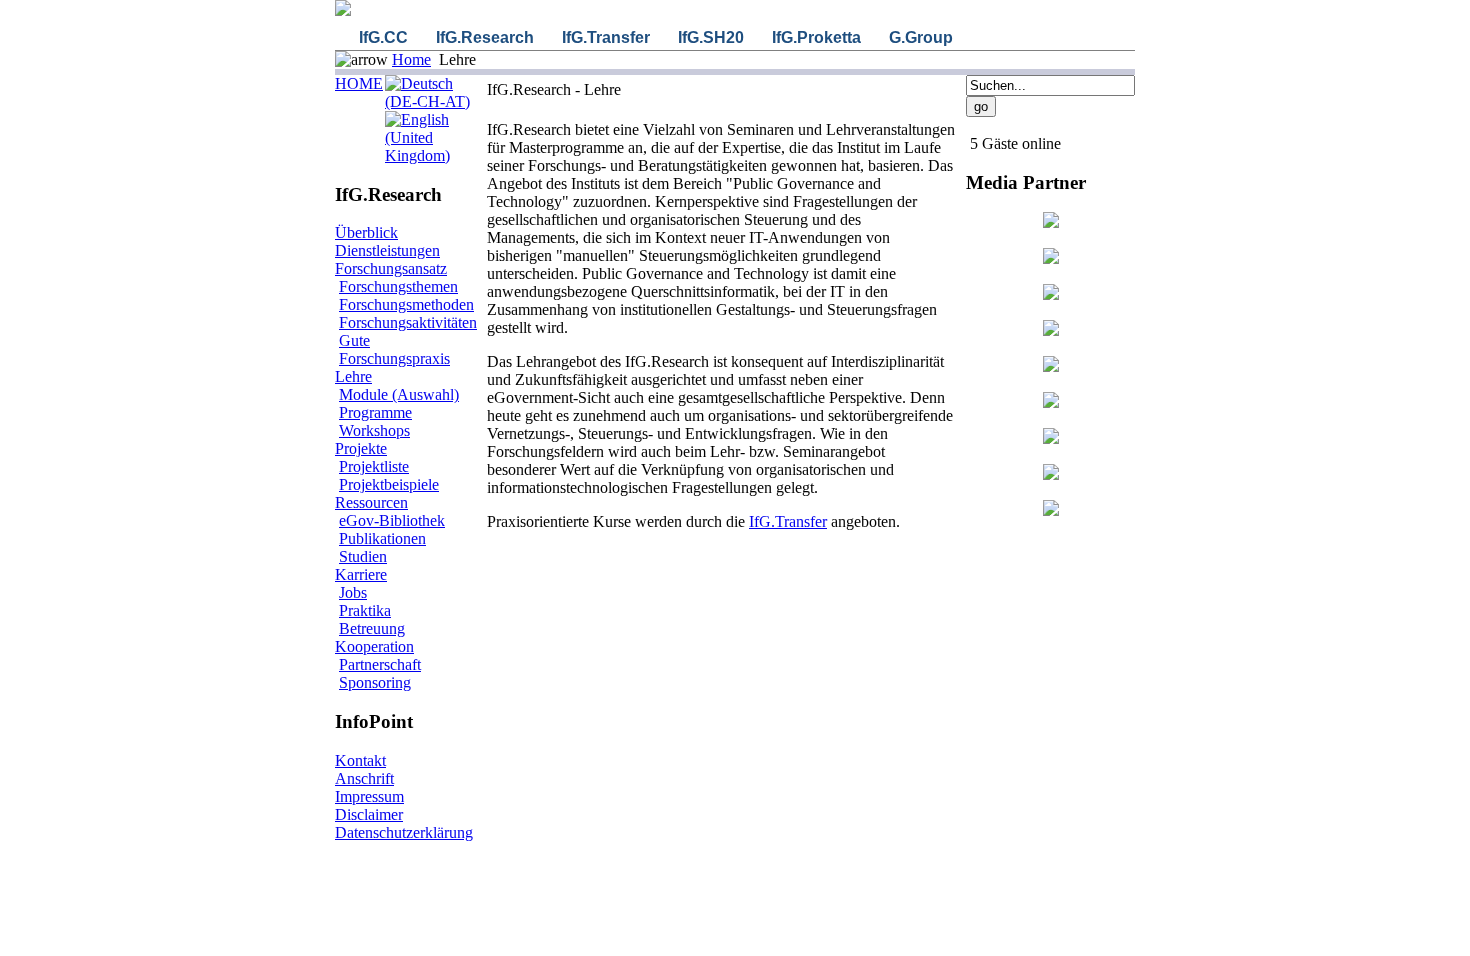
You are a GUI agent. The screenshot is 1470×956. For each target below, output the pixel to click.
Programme (375, 412)
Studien (363, 556)
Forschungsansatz (391, 268)
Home (411, 59)
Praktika (365, 610)
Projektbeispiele (389, 484)
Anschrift (364, 778)
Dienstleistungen (387, 250)
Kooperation (374, 646)
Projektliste (374, 466)
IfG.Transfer (788, 521)
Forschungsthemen (398, 286)
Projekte (361, 448)
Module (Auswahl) (399, 394)
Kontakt (360, 760)
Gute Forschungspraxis (394, 349)
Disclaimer (369, 814)
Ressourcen (371, 502)
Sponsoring (375, 682)
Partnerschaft (380, 664)
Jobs (353, 592)
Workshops (374, 430)
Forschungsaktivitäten (408, 322)
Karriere (361, 574)
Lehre (353, 376)
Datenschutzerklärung (404, 832)
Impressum (369, 796)
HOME (359, 83)
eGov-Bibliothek (392, 520)
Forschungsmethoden (406, 304)
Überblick (366, 232)
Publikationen (382, 538)
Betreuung (372, 628)
